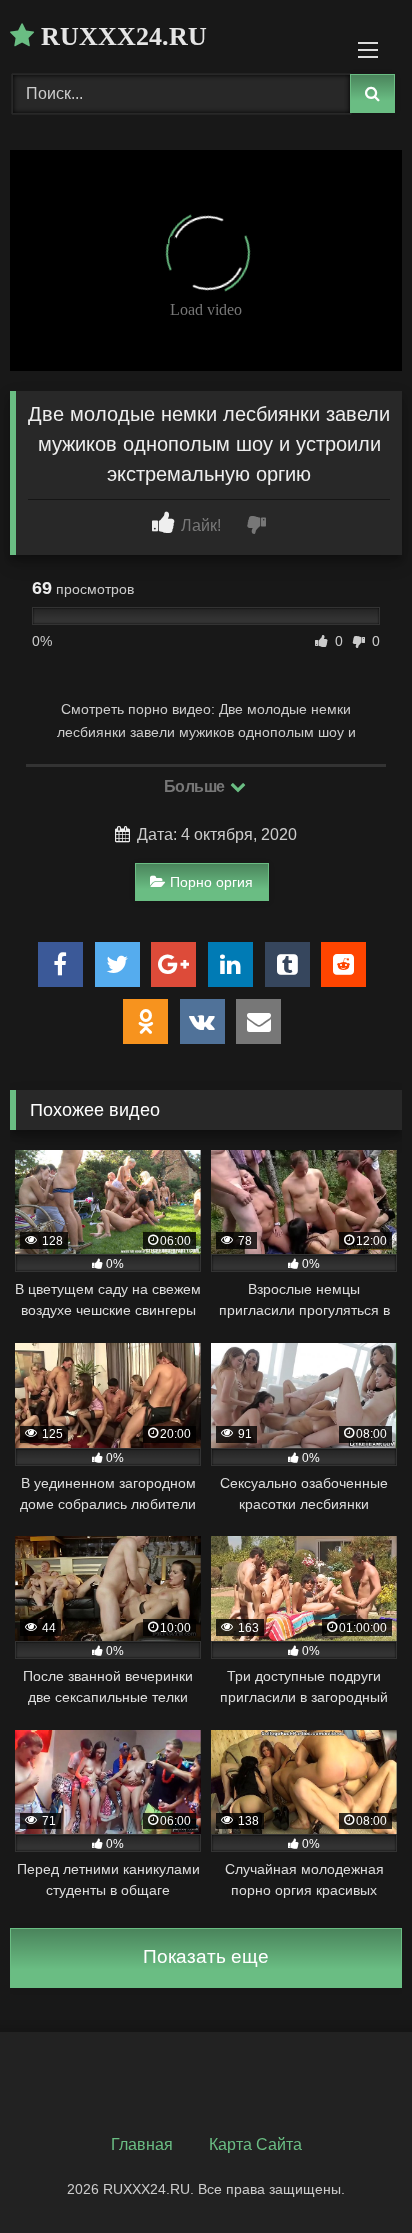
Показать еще (206, 1956)
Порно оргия (211, 882)
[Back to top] (350, 2173)
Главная (142, 2144)
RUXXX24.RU (120, 36)
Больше (196, 786)
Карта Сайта (255, 2144)
